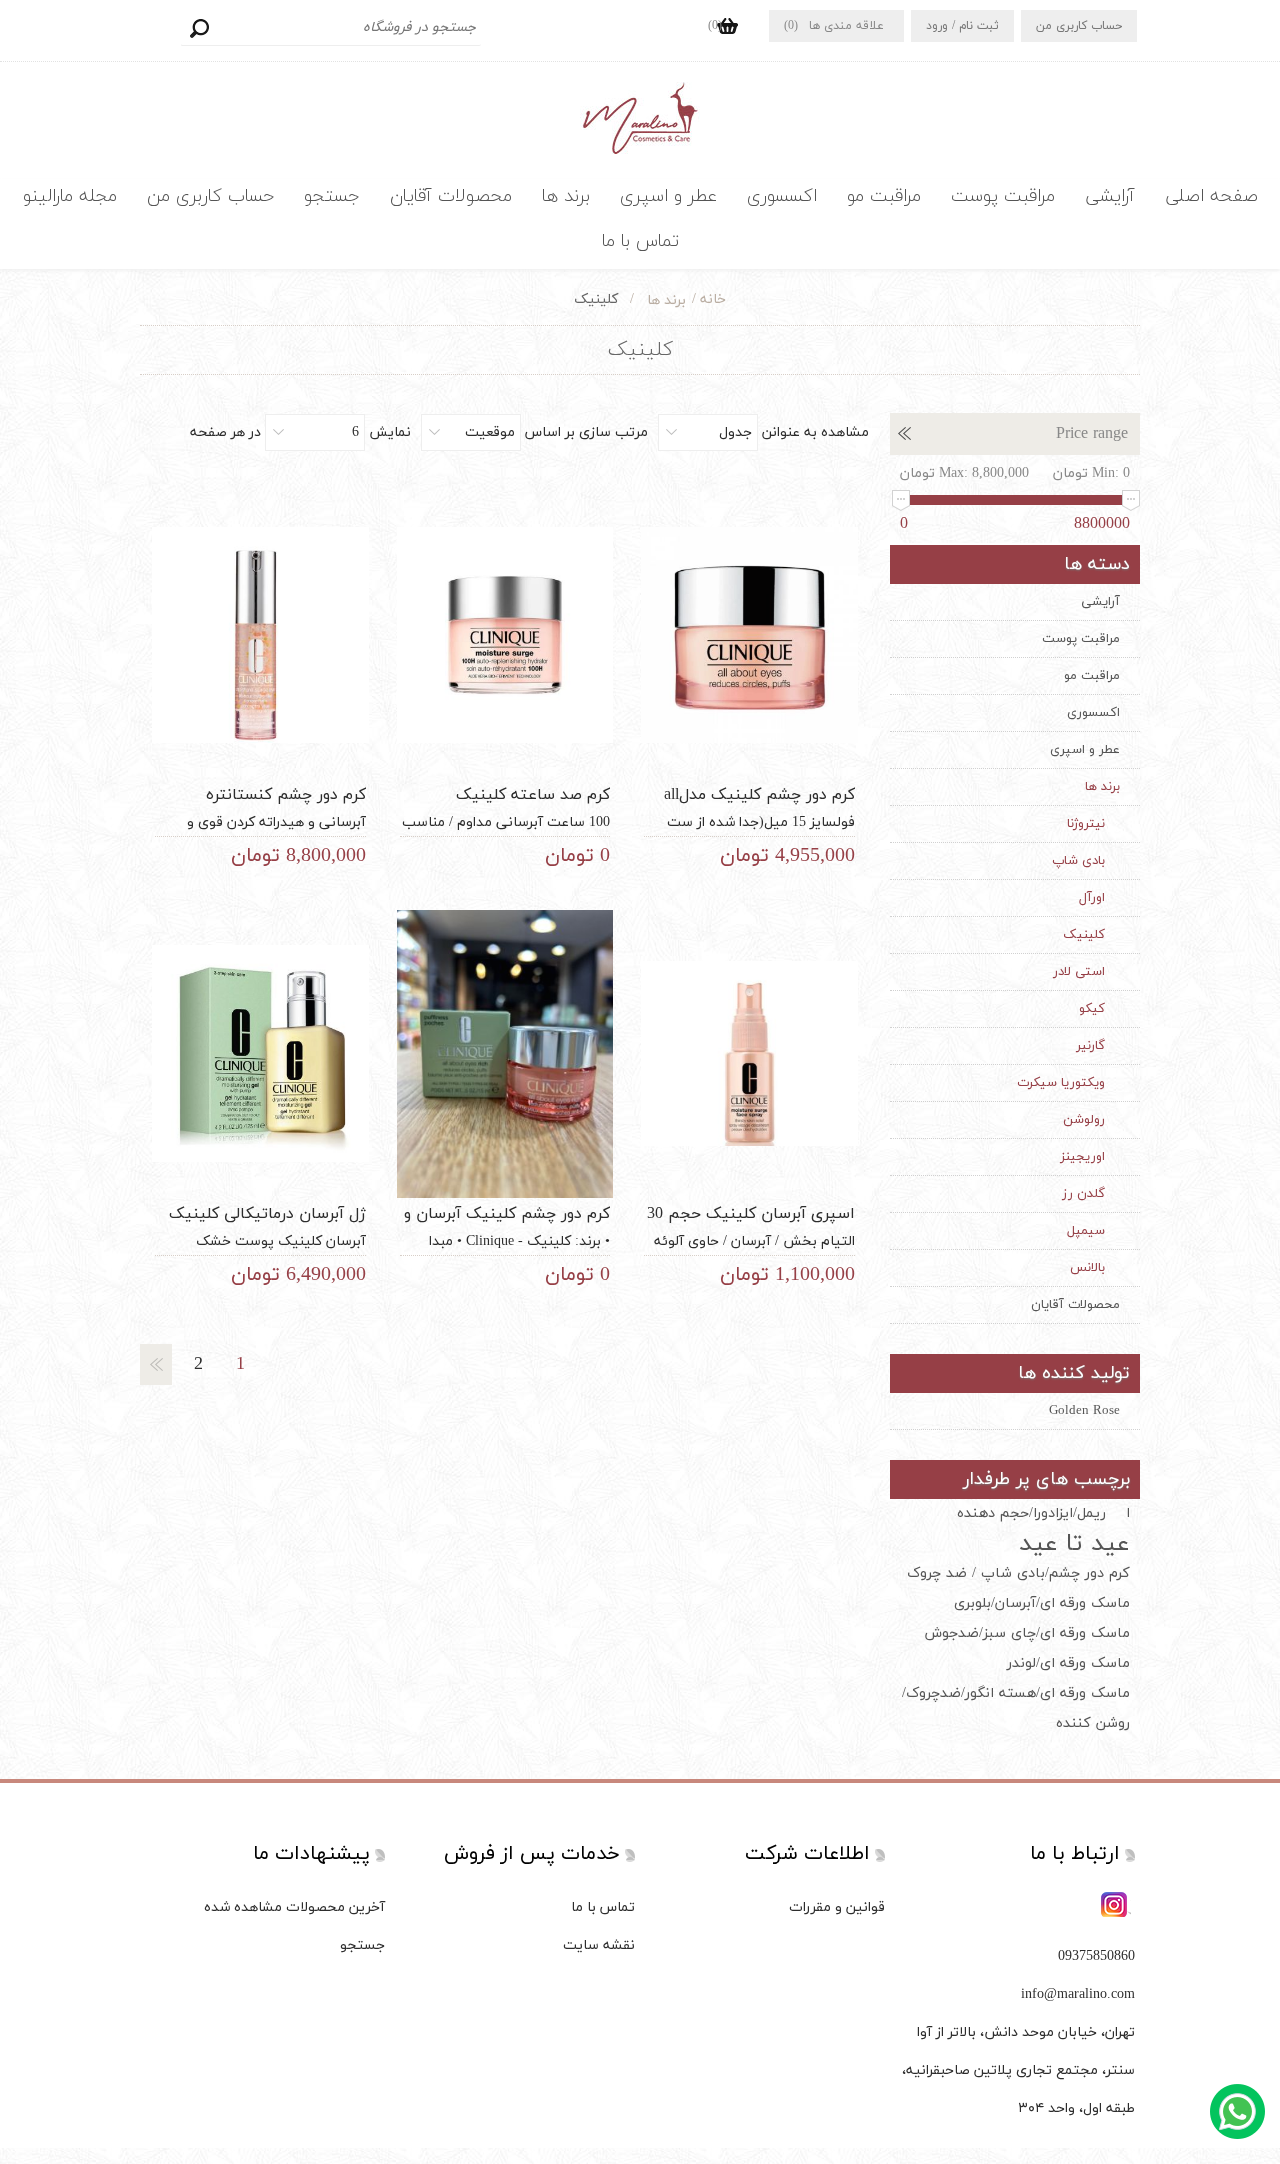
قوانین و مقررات (837, 1907)
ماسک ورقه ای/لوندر (1068, 1663)
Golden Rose (1084, 1411)
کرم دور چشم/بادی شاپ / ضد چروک (1018, 1573)
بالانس (1087, 1268)
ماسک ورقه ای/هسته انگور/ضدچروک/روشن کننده (1016, 1708)
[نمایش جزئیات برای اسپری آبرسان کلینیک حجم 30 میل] (749, 1054)
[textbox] (331, 28)
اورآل (1092, 898)
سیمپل (1086, 1231)
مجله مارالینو (70, 196)
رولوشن (1084, 1120)
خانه (713, 299)
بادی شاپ (1078, 861)
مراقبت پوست (1003, 196)
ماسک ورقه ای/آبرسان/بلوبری (1042, 1603)
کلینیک (1084, 935)
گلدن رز (1083, 1194)
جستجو (199, 28)
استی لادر (1079, 972)
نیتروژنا (1086, 824)
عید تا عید (1074, 1544)
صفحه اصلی (1211, 196)
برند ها (566, 196)
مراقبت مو (884, 196)
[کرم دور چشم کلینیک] (749, 635)
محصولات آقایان (451, 196)
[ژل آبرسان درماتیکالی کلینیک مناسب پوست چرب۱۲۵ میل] (260, 1054)
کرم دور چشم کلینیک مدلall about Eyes (759, 806)
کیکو (1092, 1009)
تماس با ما (640, 241)
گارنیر (1090, 1046)
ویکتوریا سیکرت (1061, 1083)
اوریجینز (1082, 1157)
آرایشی (1110, 196)
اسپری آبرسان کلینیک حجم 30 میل (751, 1225)
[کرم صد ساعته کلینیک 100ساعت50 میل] (505, 635)
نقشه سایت (599, 1945)
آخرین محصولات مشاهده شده (294, 1907)
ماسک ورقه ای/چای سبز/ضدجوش (1027, 1633)
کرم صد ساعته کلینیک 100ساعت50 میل (533, 806)
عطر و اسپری (668, 196)
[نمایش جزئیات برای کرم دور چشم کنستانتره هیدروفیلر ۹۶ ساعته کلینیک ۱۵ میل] (260, 635)
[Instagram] (1116, 1906)
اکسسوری (782, 196)
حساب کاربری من (1079, 26)
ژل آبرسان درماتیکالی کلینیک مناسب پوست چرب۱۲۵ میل (267, 1225)
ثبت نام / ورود (962, 26)
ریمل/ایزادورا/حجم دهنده (1031, 1513)
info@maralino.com (1078, 1994)
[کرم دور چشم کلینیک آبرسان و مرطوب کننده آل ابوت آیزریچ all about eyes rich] (505, 1054)
